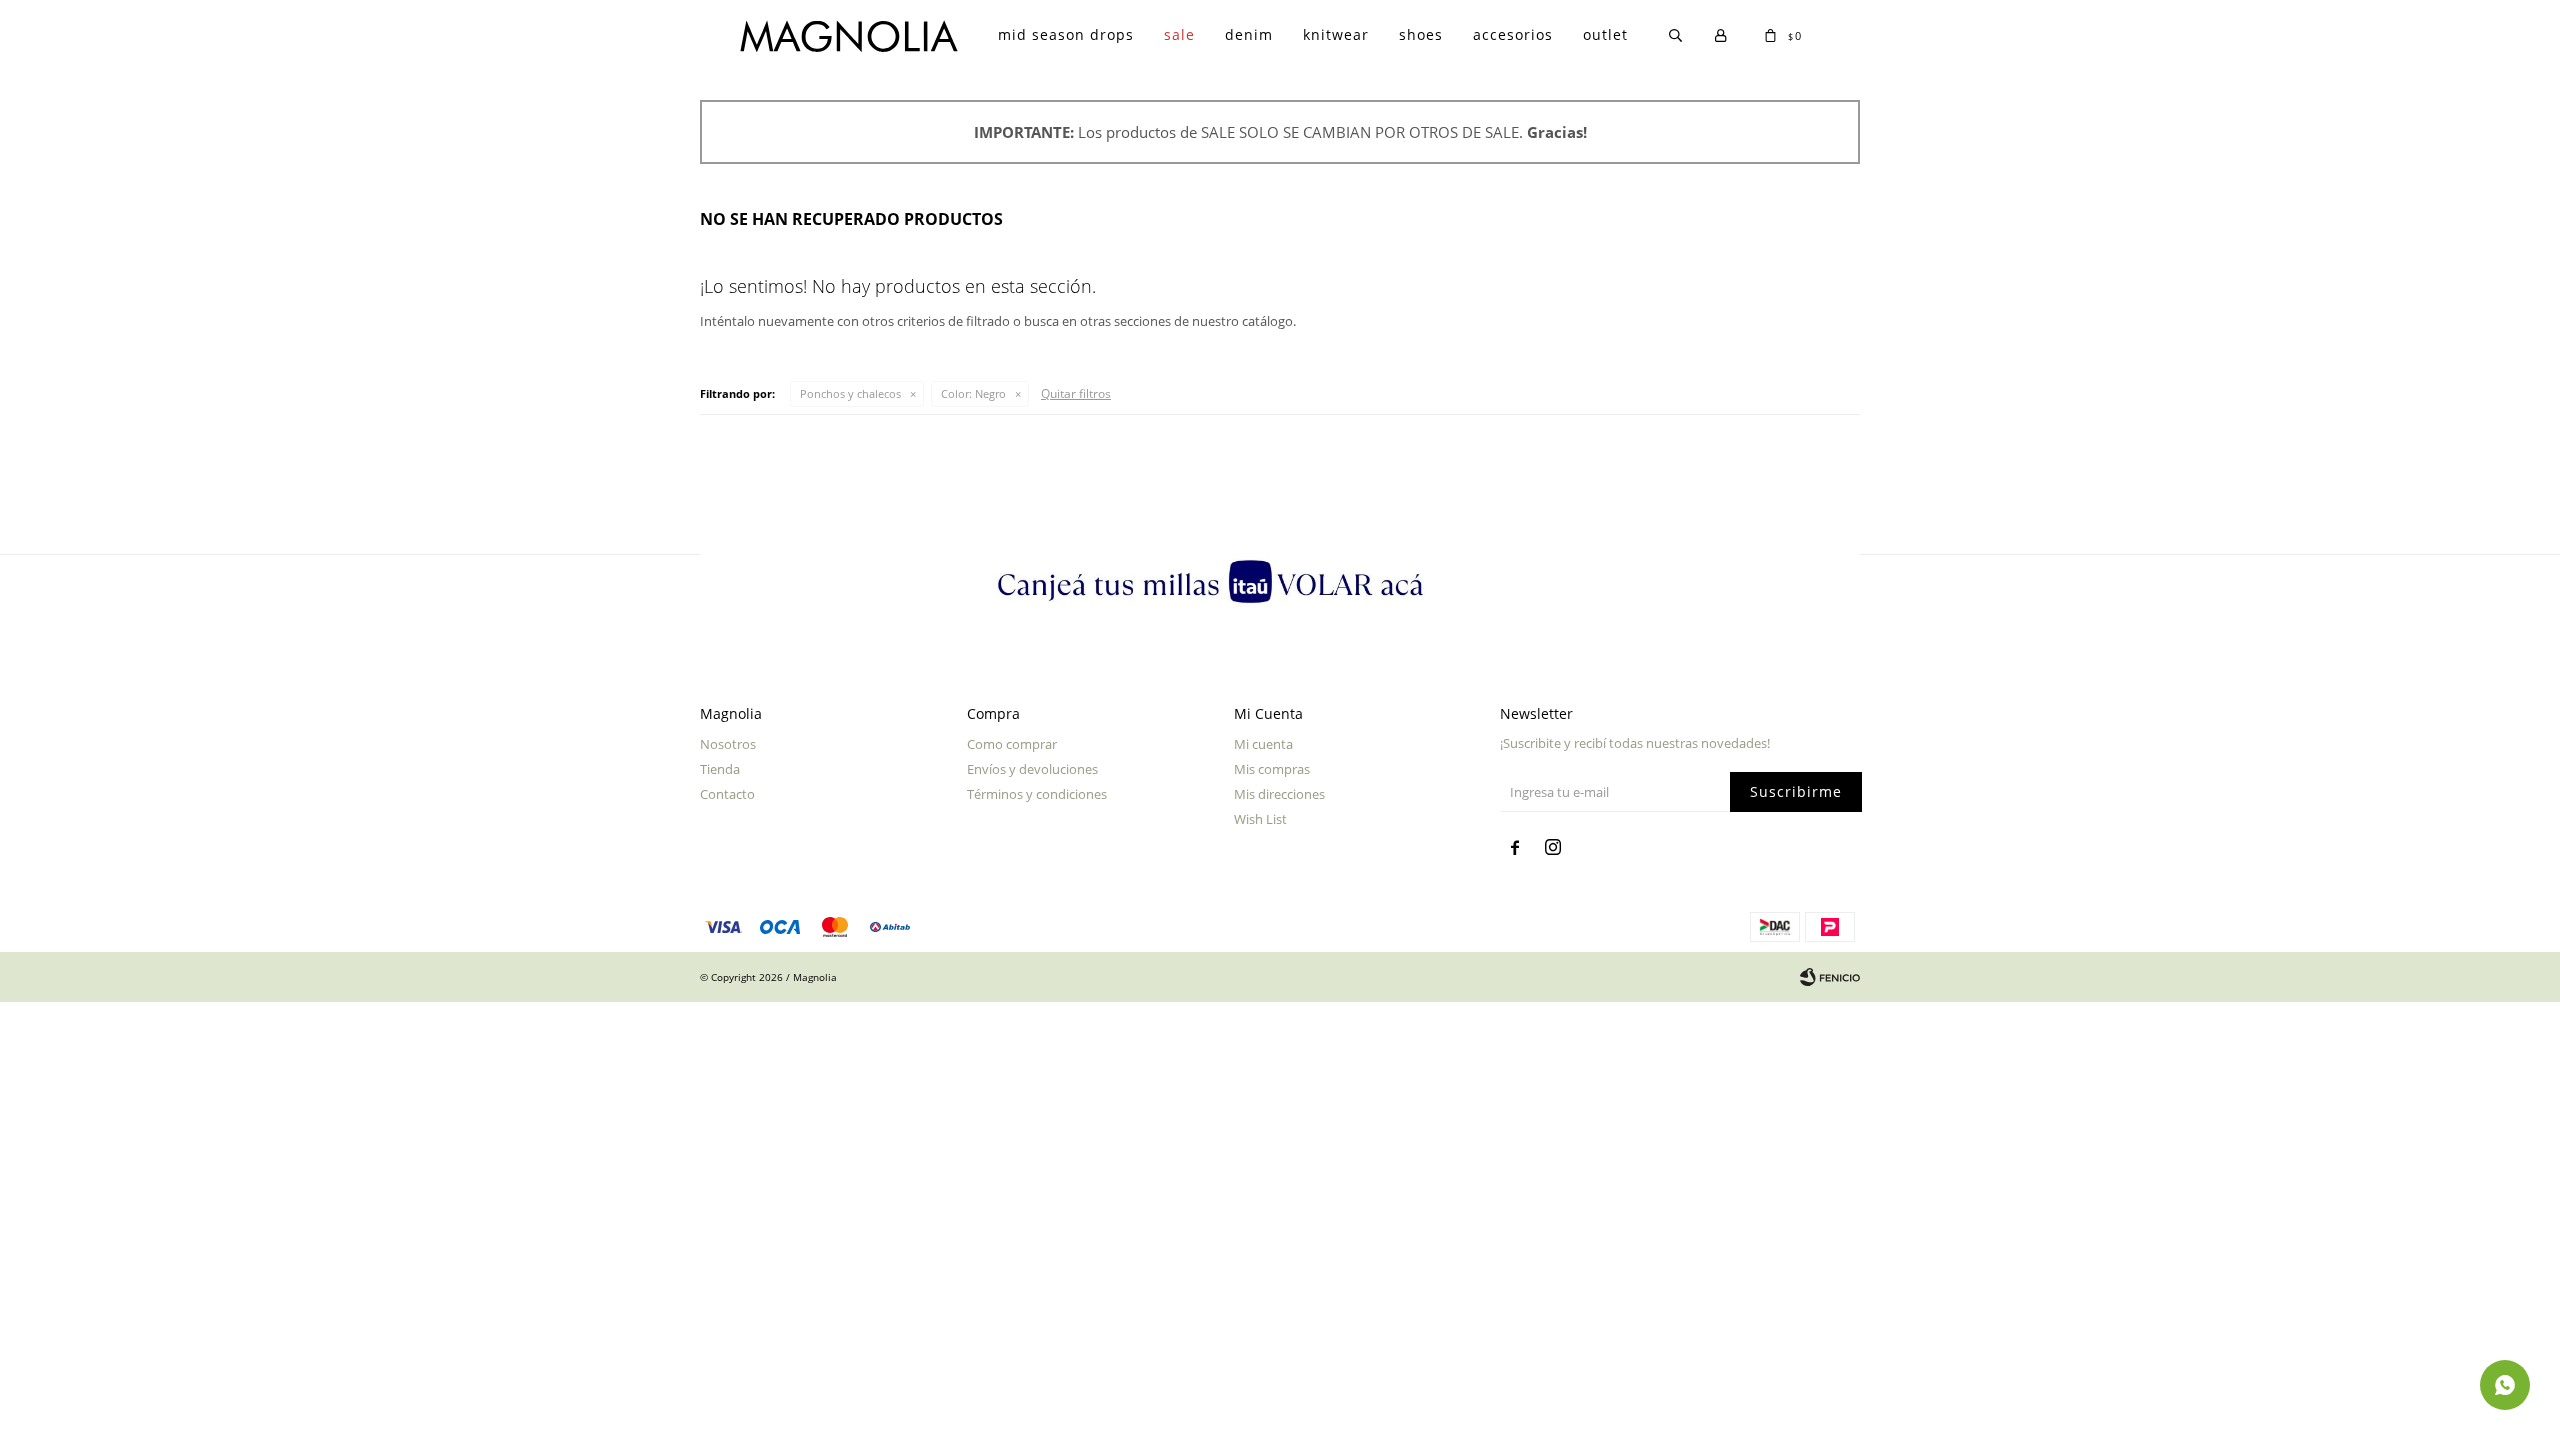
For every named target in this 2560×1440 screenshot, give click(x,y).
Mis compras (1272, 769)
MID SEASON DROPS (1066, 34)
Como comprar (1012, 744)
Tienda (720, 769)
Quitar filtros (1076, 393)
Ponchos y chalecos (850, 393)
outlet (1605, 34)
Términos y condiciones (1037, 794)
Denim (1249, 34)
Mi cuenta (1263, 744)
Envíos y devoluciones (1032, 769)
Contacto (727, 794)
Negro (973, 393)
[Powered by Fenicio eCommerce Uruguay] (1830, 977)
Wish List (1260, 819)
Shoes (1421, 34)
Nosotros (728, 744)
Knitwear (1336, 34)
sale (1179, 34)
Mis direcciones (1279, 794)
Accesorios (1513, 34)
